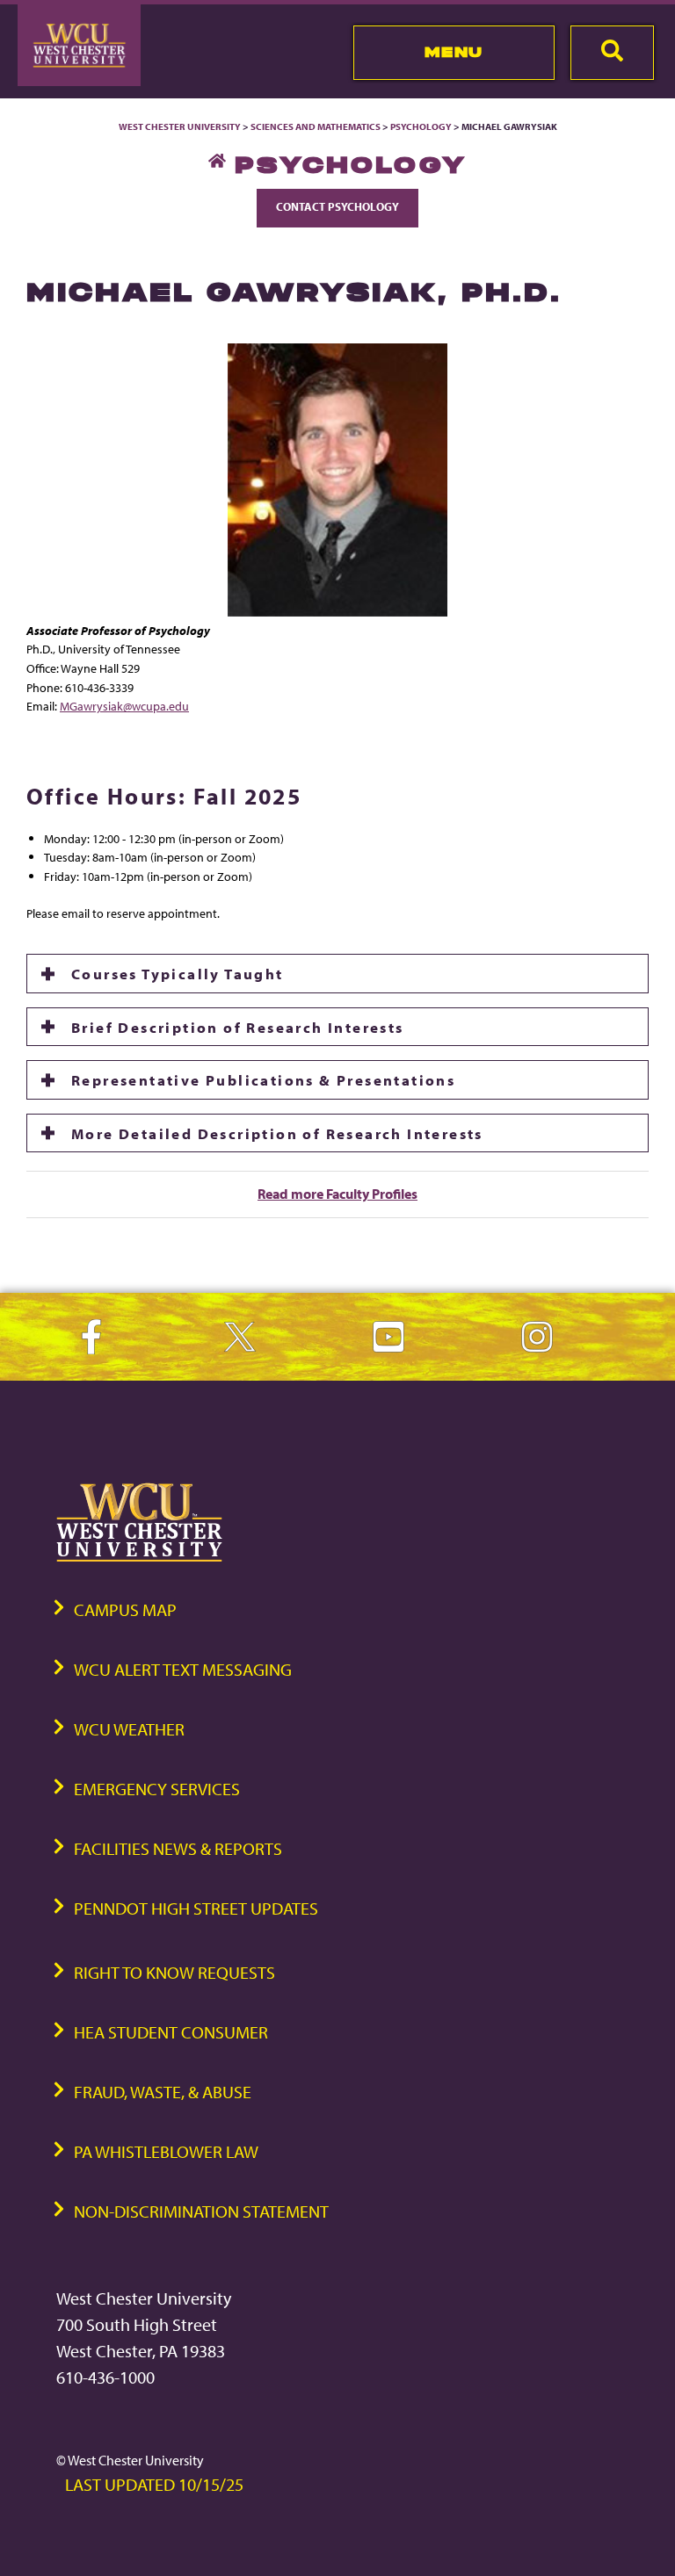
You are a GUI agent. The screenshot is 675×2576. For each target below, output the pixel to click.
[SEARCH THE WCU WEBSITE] (612, 53)
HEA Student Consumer (171, 2032)
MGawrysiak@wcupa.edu (124, 706)
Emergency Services (157, 1789)
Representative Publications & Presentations (263, 1079)
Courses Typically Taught (178, 973)
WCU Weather (129, 1729)
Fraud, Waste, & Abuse (163, 2092)
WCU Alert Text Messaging (183, 1669)
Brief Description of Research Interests (238, 1027)
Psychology (421, 126)
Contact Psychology (337, 206)
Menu (454, 52)
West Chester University (180, 126)
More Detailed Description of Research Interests (277, 1133)
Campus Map (125, 1609)
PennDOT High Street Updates (196, 1908)
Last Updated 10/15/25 (154, 2484)
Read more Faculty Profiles (337, 1194)
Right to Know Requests (174, 1972)
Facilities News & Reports (178, 1848)
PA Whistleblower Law (166, 2151)
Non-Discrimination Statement (201, 2211)
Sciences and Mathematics (316, 126)
